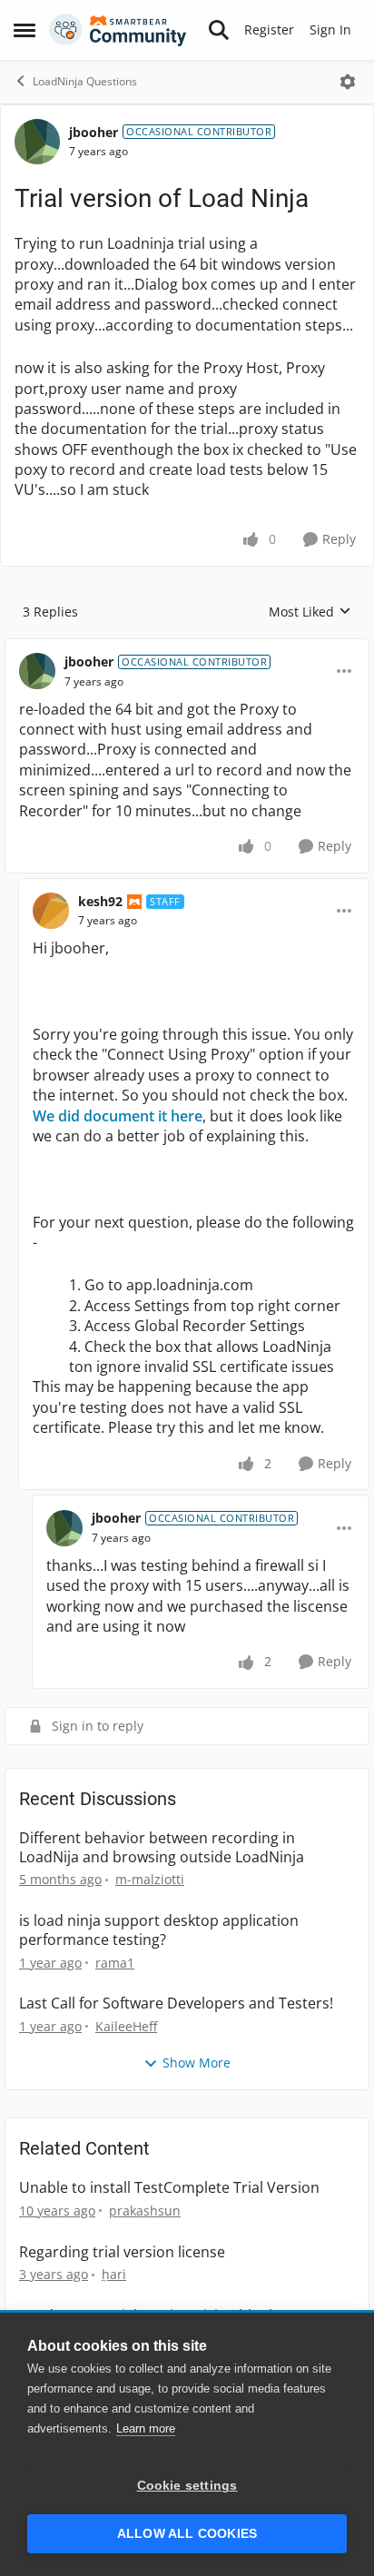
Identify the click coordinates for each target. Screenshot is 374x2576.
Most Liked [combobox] (310, 612)
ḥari (114, 2274)
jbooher (93, 132)
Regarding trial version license (122, 2252)
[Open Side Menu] (25, 30)
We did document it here (118, 1116)
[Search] (219, 30)
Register (269, 30)
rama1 (115, 1963)
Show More (197, 2063)
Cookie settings (187, 2486)
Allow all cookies (187, 2534)
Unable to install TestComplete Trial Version (169, 2188)
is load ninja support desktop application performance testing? (159, 1930)
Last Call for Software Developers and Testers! (176, 2004)
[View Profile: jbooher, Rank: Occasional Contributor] (37, 142)
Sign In (330, 30)
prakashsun (145, 2211)
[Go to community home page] (118, 30)
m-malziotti (150, 1879)
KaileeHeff (126, 2026)
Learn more (146, 2428)
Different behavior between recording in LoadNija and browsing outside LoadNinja (162, 1848)
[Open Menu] (348, 82)
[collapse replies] (187, 647)
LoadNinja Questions (85, 81)
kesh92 (100, 901)
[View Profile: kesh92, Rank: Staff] (51, 911)
